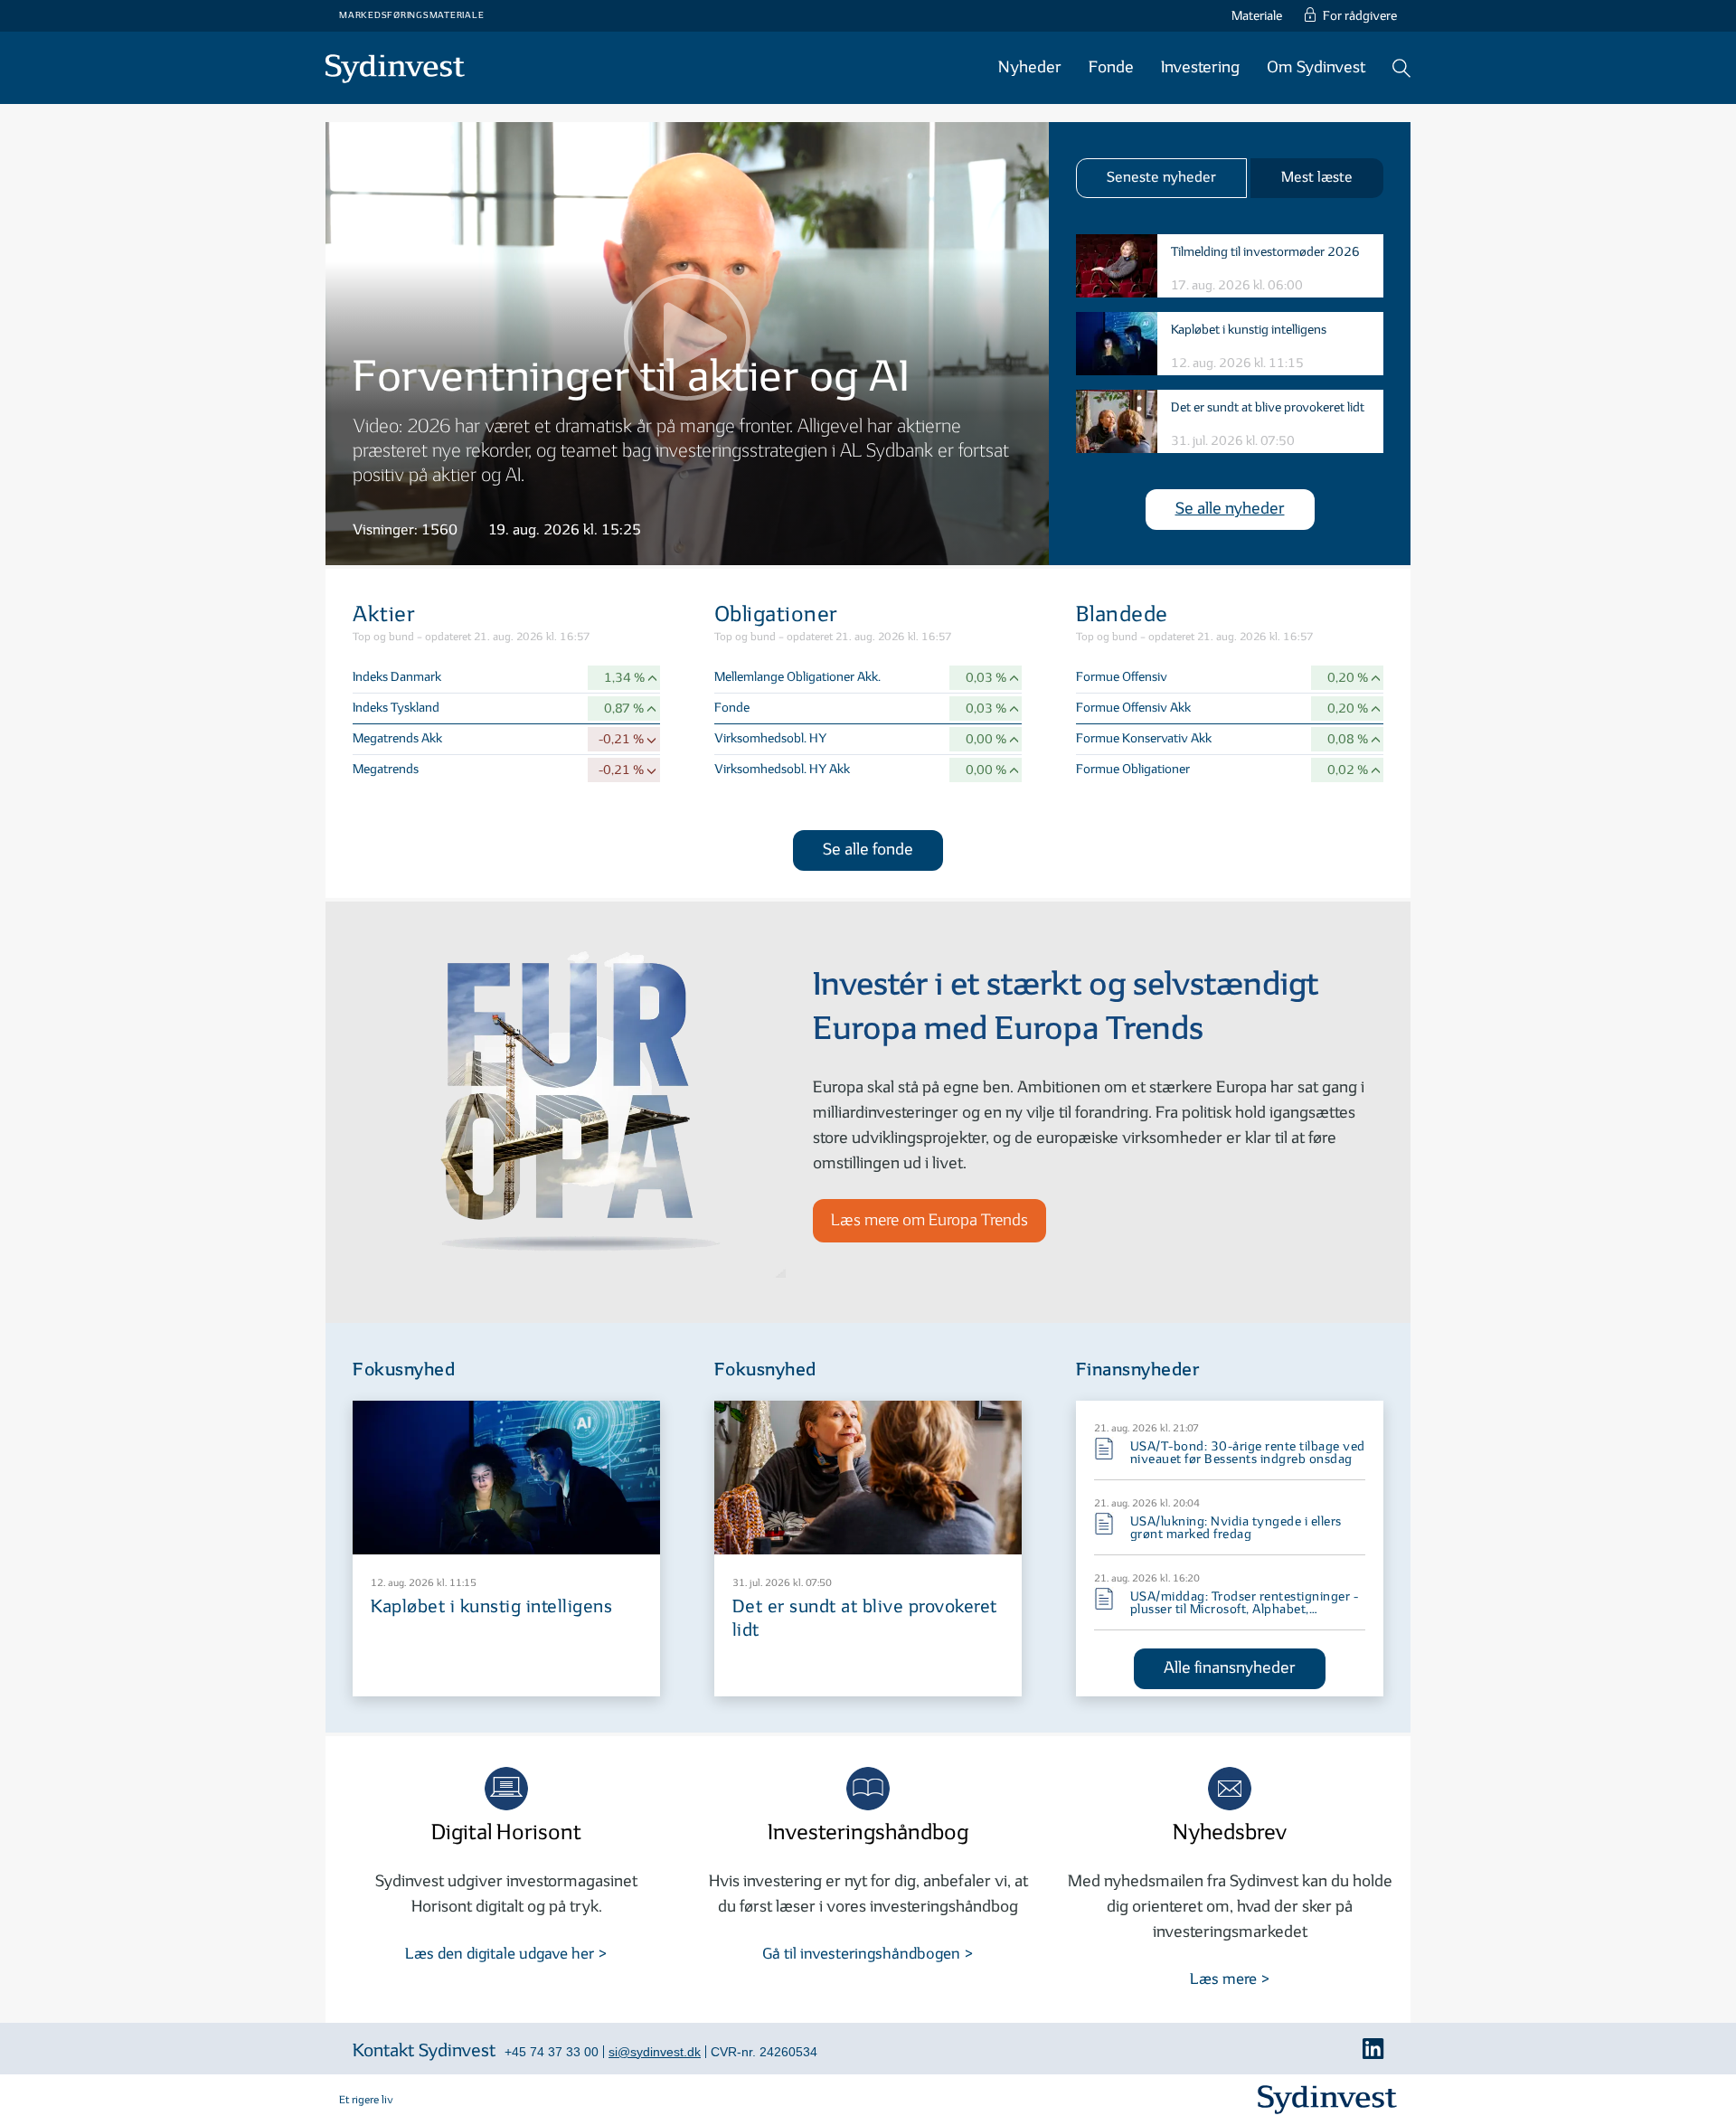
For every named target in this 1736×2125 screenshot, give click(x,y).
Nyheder (1030, 67)
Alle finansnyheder (1230, 1668)
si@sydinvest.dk (655, 2052)
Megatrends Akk (397, 738)
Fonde (732, 708)
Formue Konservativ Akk (1144, 738)
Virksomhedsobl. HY (770, 738)
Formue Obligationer (1133, 769)
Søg (1401, 68)
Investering (1200, 67)
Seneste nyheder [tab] (1161, 178)
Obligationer (776, 614)
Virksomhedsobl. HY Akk (782, 769)
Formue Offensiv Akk (1133, 708)
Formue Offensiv (1122, 677)
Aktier (384, 614)
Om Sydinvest (1316, 67)
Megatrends (386, 769)
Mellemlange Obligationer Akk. (797, 677)
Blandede (1122, 614)
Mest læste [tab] (1317, 178)
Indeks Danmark (397, 677)
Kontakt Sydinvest (424, 2051)
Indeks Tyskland (396, 708)
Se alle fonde (868, 850)
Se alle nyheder (1230, 509)
